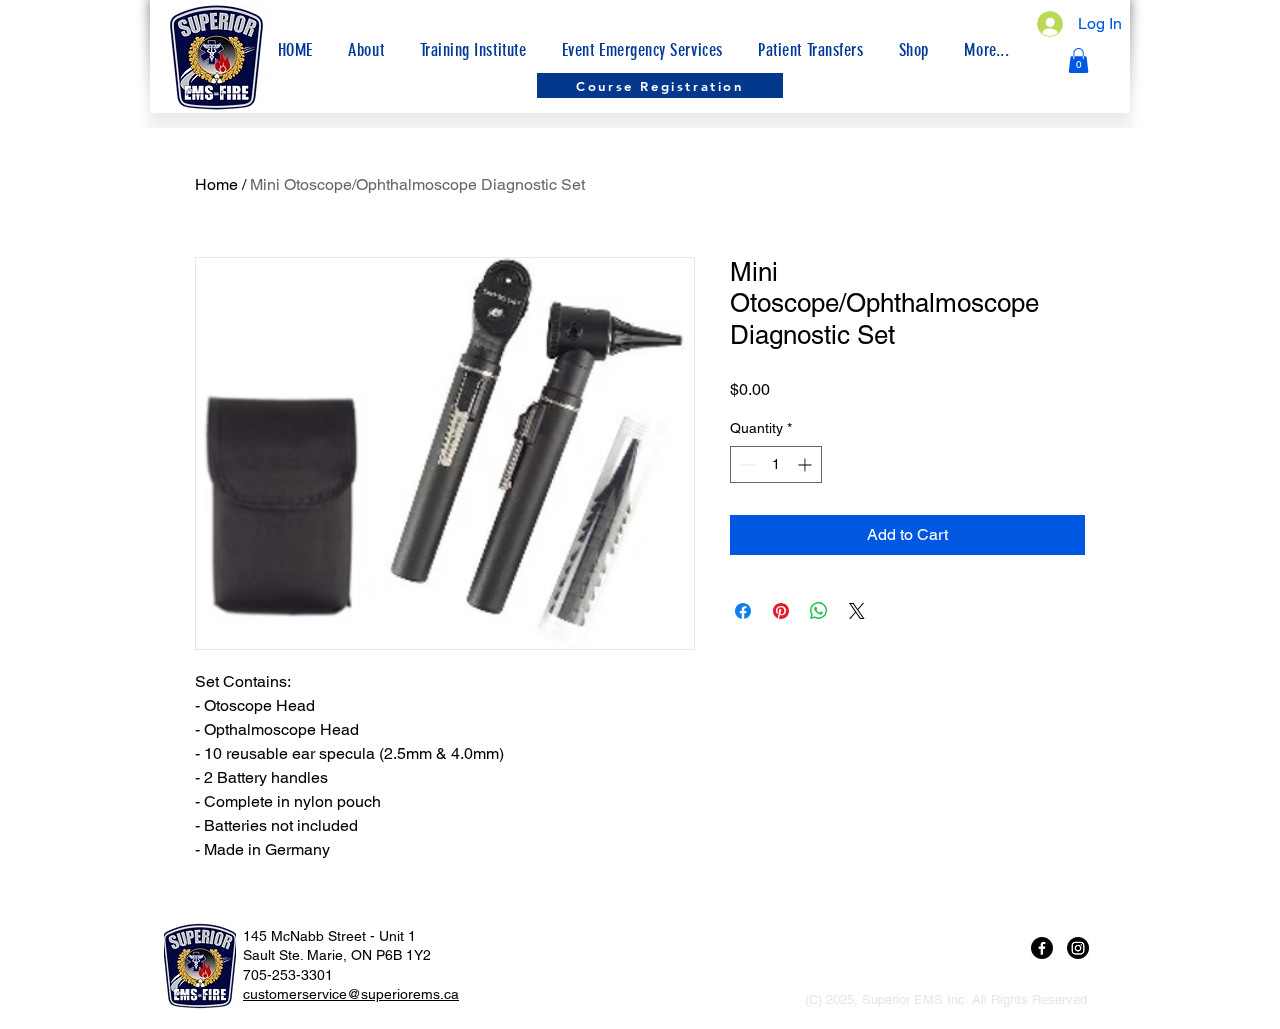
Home (216, 184)
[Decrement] (745, 464)
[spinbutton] (776, 464)
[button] (987, 50)
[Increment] (806, 464)
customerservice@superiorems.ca (351, 994)
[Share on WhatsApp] (819, 611)
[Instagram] (1078, 948)
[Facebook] (1042, 948)
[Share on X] (857, 611)
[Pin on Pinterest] (781, 611)
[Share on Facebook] (743, 611)
